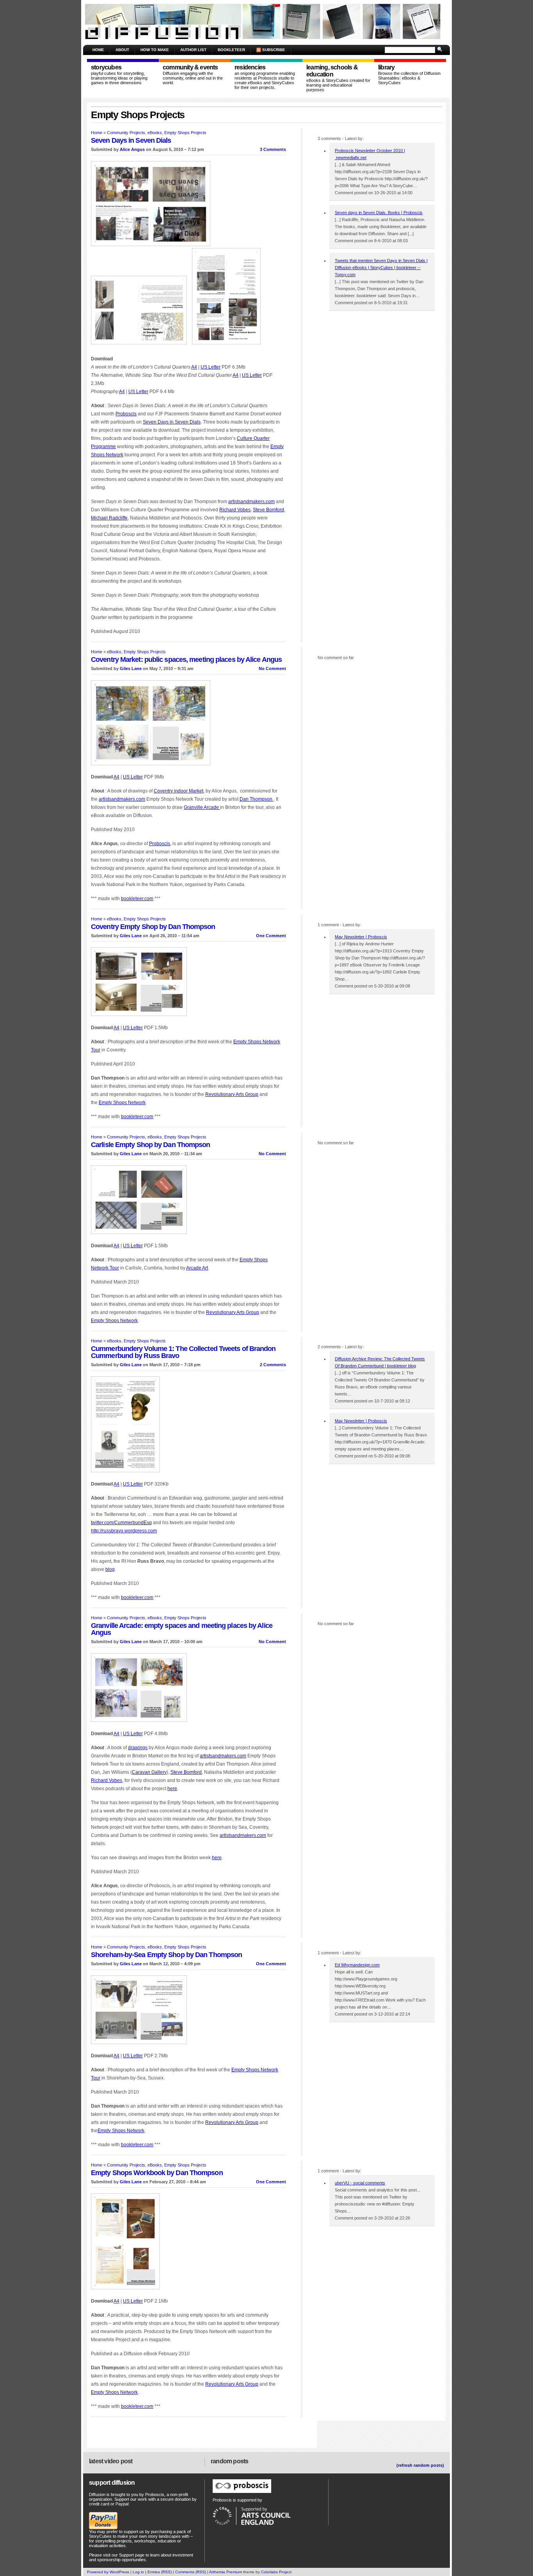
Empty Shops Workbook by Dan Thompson (157, 2173)
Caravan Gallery (149, 1772)
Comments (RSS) (191, 2572)
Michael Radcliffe (109, 518)
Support (126, 2555)
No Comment (272, 668)
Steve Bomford (268, 510)
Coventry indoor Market (179, 791)
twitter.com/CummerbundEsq (121, 1523)
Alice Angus (132, 149)
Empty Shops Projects (185, 133)
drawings (138, 1748)
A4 (194, 367)
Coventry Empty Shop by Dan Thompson (153, 927)
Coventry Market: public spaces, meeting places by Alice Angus (186, 660)
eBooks (155, 133)
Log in (138, 2572)
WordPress (119, 2572)
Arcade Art (197, 1268)
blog (110, 1569)
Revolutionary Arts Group (232, 1094)
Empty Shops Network (122, 1103)
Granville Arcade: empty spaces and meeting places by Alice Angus (182, 1629)
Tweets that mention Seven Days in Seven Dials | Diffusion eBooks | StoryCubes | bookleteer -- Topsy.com (381, 268)
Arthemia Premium (226, 2572)
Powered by (98, 2572)
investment (183, 2555)
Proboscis (126, 414)
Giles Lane (131, 668)
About (122, 50)
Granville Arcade (202, 807)
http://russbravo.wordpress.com (124, 1531)
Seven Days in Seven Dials (131, 140)
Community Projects (126, 133)
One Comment (271, 936)
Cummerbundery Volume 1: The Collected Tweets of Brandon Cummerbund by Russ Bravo (183, 1352)
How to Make (155, 50)
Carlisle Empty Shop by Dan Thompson (151, 1145)
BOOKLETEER (231, 50)
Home (98, 50)
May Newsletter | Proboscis (361, 937)
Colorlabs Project (276, 2572)
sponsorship (109, 2560)
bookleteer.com (137, 899)
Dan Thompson (257, 799)
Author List (193, 50)
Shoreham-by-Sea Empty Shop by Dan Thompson (166, 1955)
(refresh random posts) (420, 2465)
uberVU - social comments (360, 2183)
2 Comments (273, 1365)
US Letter (211, 367)
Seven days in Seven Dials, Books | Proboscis (379, 213)
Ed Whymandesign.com (357, 1965)
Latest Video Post (111, 2461)
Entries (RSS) (160, 2572)
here (172, 1789)
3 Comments (273, 149)
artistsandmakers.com (251, 502)
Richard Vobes (235, 510)
